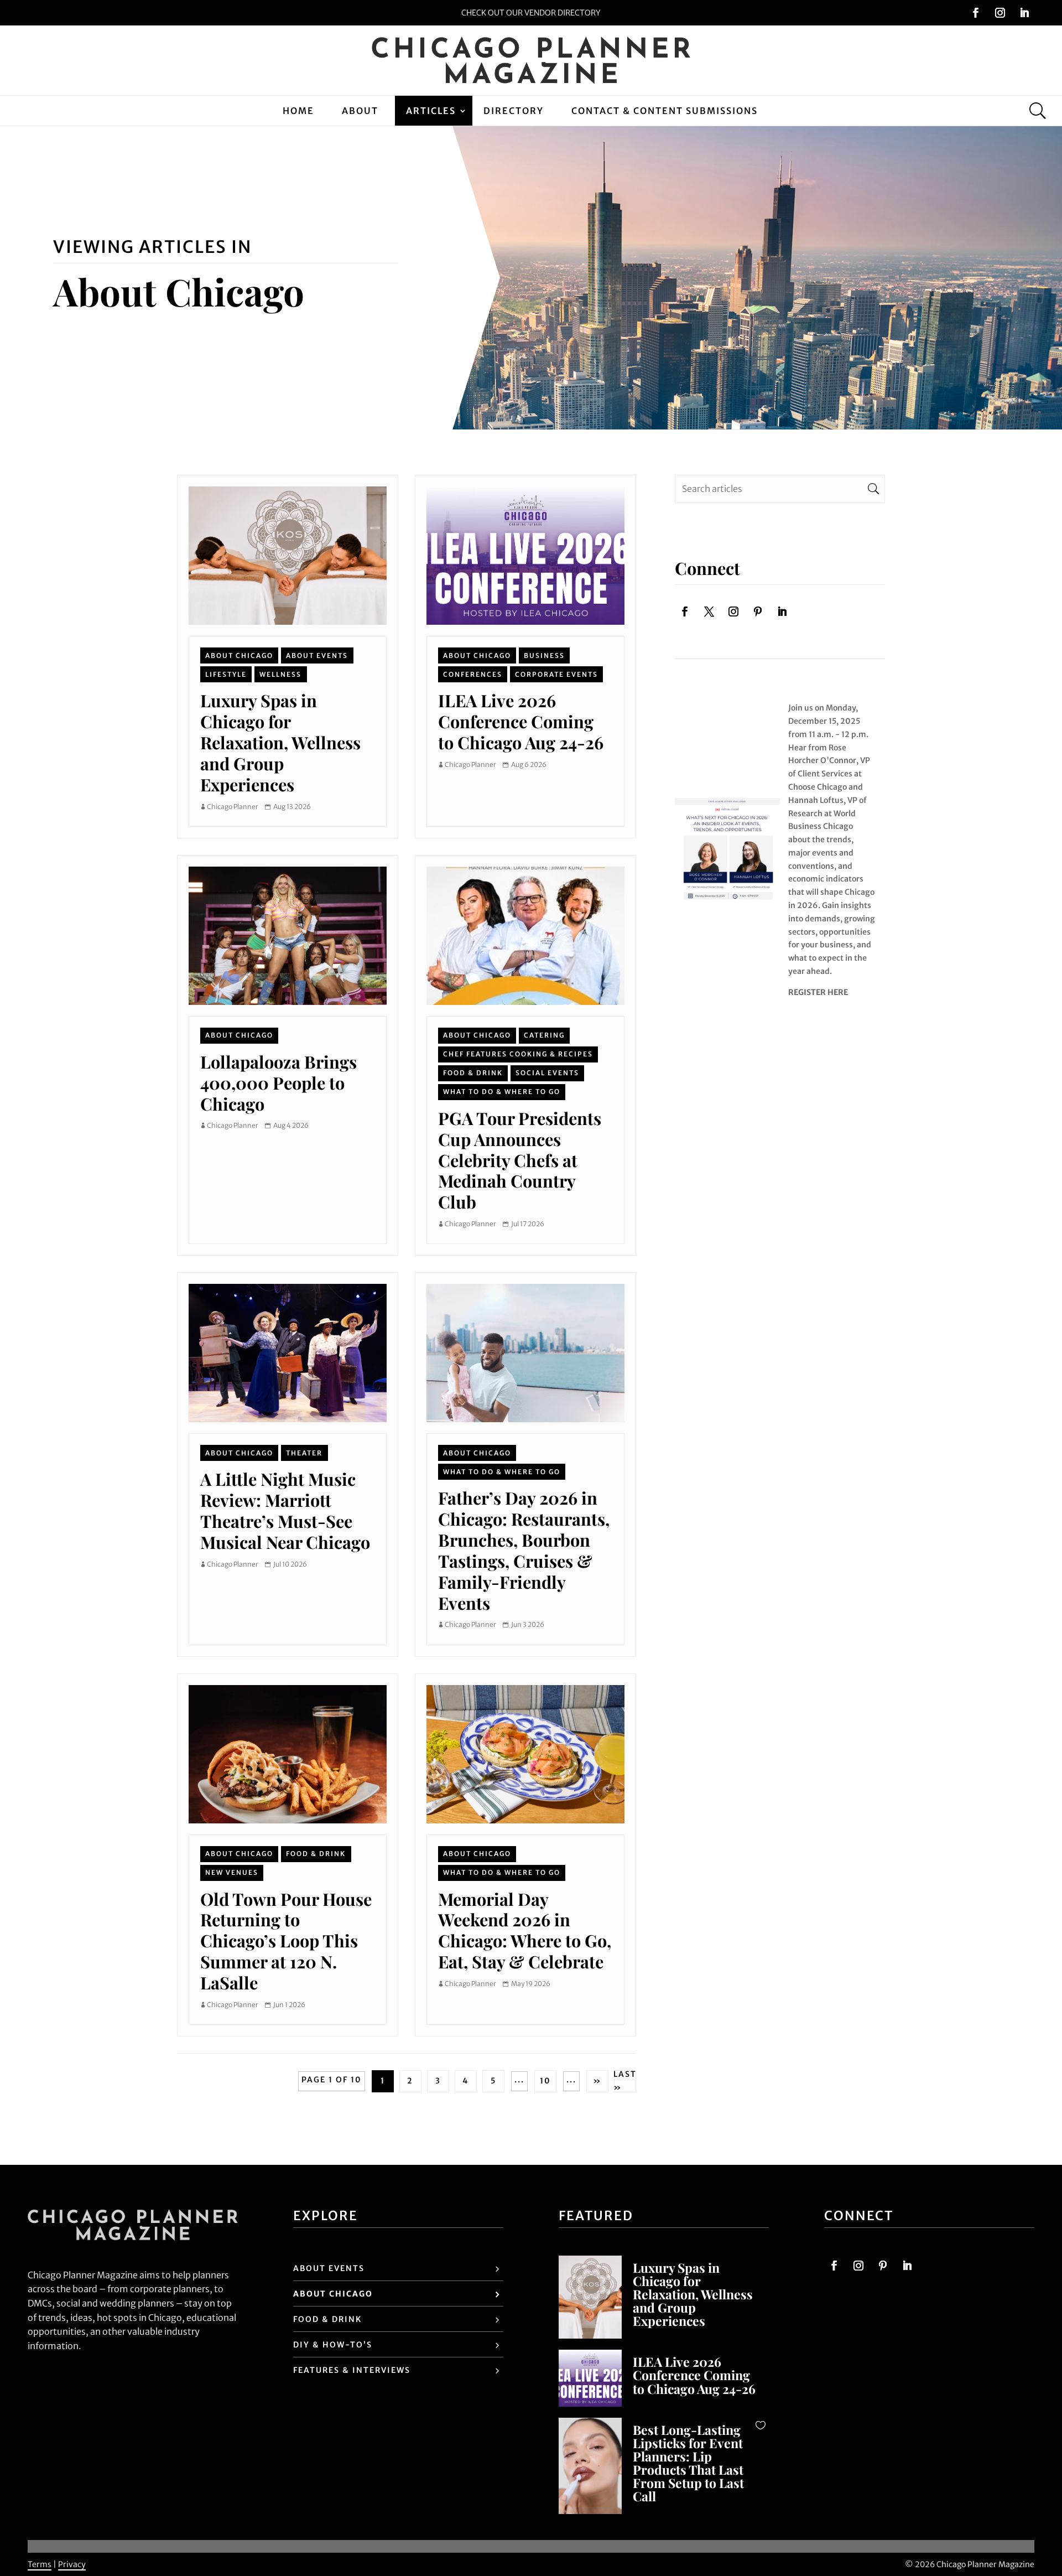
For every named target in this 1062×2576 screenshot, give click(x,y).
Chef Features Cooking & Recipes (518, 1054)
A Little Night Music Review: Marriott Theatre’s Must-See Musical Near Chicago (285, 1510)
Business (544, 655)
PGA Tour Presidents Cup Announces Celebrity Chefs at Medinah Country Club (520, 1160)
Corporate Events (556, 674)
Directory (514, 111)
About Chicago (239, 655)
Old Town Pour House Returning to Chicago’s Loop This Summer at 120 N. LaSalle (286, 1941)
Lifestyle (226, 674)
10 (545, 2081)
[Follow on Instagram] (1000, 13)
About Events (317, 655)
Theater (304, 1453)
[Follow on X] (709, 611)
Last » (625, 2081)
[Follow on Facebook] (976, 13)
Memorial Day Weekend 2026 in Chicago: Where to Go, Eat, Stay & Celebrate (525, 1930)
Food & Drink (473, 1073)
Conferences (473, 674)
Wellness (280, 674)
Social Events (547, 1073)
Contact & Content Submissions (665, 111)
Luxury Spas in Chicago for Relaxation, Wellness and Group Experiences (280, 742)
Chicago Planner (233, 807)
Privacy (72, 2564)
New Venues (232, 1872)
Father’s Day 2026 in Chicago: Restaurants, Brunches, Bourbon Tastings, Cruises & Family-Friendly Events (524, 1550)
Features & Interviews (352, 2370)
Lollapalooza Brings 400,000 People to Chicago (278, 1083)
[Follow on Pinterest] (758, 611)
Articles (431, 111)
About (360, 111)
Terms (40, 2564)
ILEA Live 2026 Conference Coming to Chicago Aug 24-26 (521, 721)
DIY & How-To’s (333, 2345)
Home (298, 111)
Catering (544, 1035)
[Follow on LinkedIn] (1024, 13)
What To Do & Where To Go (502, 1092)
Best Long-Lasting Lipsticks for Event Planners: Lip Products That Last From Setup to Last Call (688, 2463)
